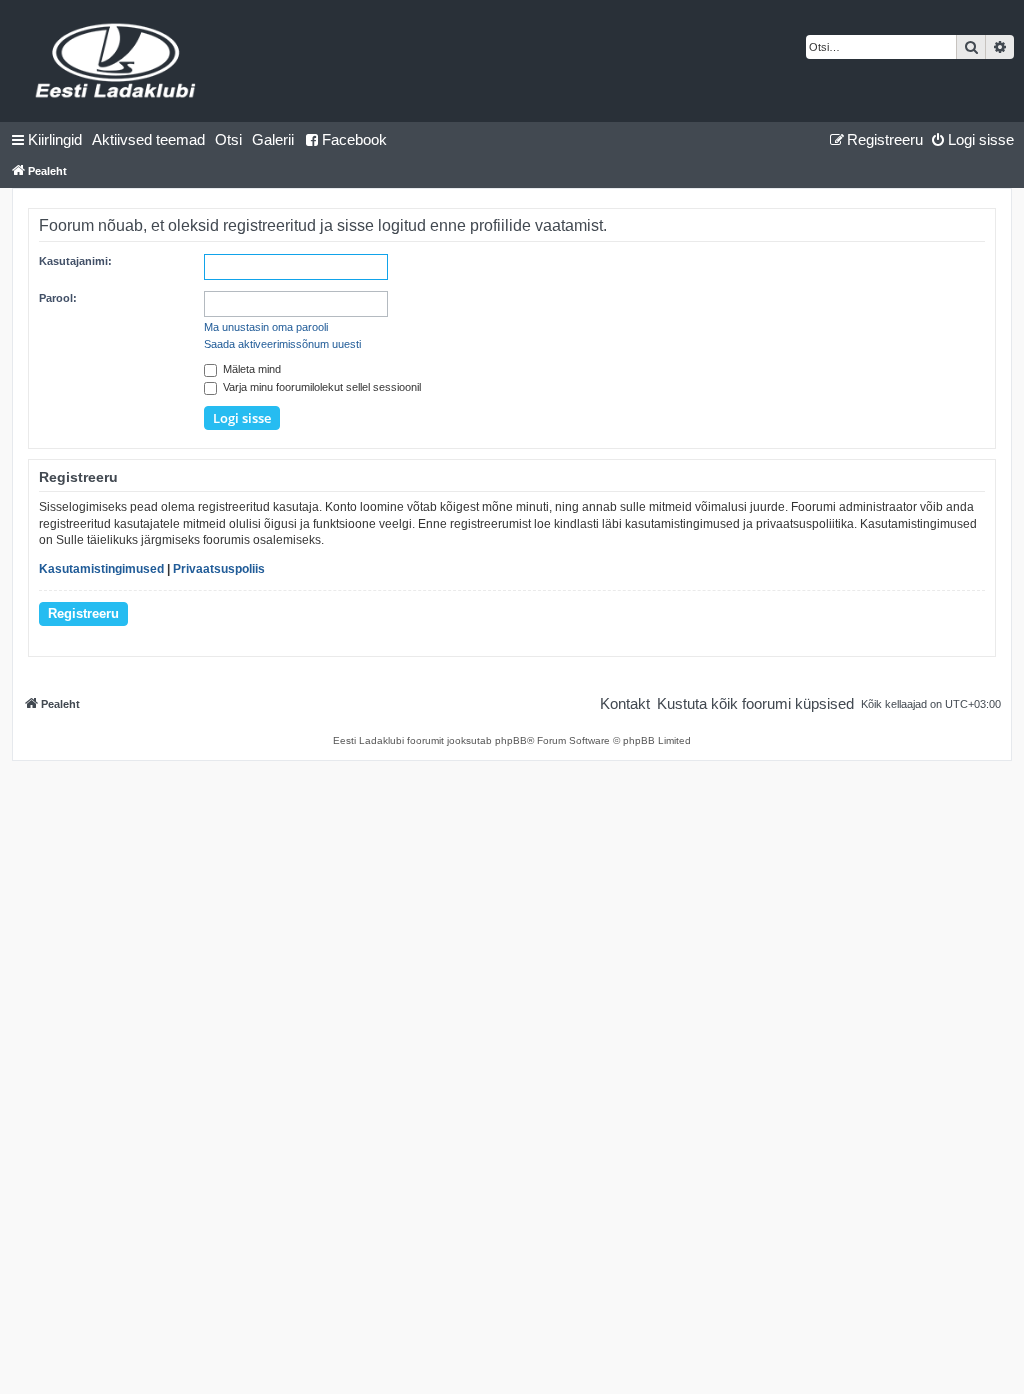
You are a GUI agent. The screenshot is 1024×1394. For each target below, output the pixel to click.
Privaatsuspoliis (219, 569)
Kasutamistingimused (101, 569)
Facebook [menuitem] (354, 139)
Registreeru (83, 613)
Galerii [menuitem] (273, 139)
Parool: (58, 298)
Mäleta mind (250, 369)
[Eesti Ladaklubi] (116, 61)
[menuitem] (148, 140)
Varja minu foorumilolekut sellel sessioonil (320, 387)
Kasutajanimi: (75, 261)
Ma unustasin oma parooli (266, 327)
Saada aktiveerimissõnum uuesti (282, 344)
